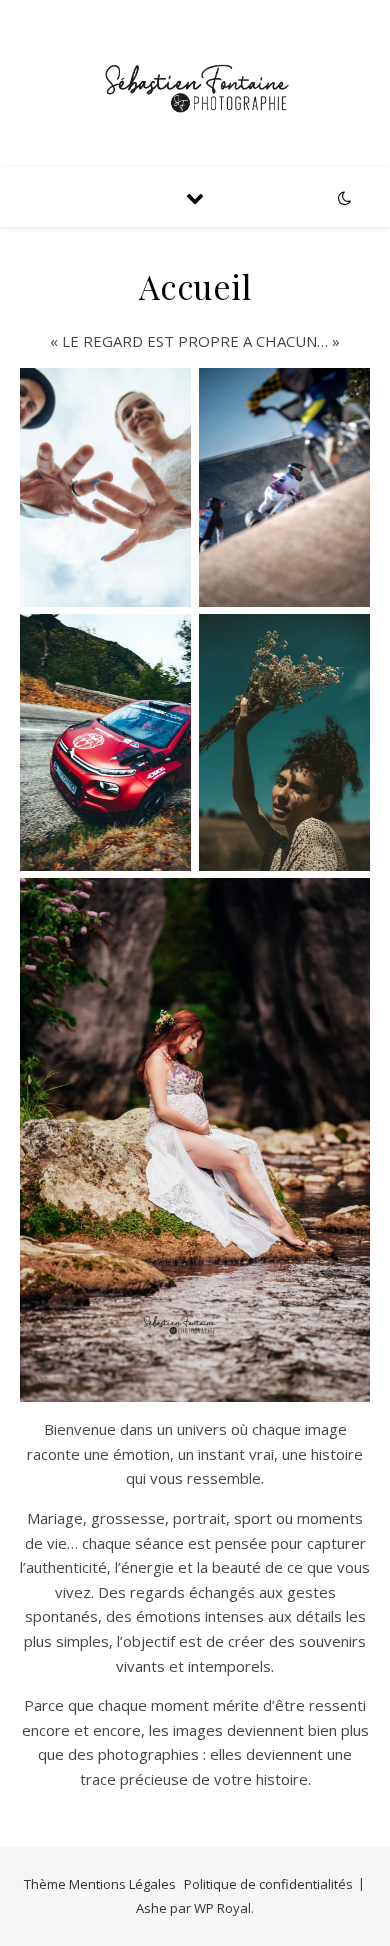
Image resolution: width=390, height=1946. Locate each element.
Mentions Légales (122, 1884)
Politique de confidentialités (268, 1884)
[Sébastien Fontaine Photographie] (195, 83)
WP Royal (222, 1908)
